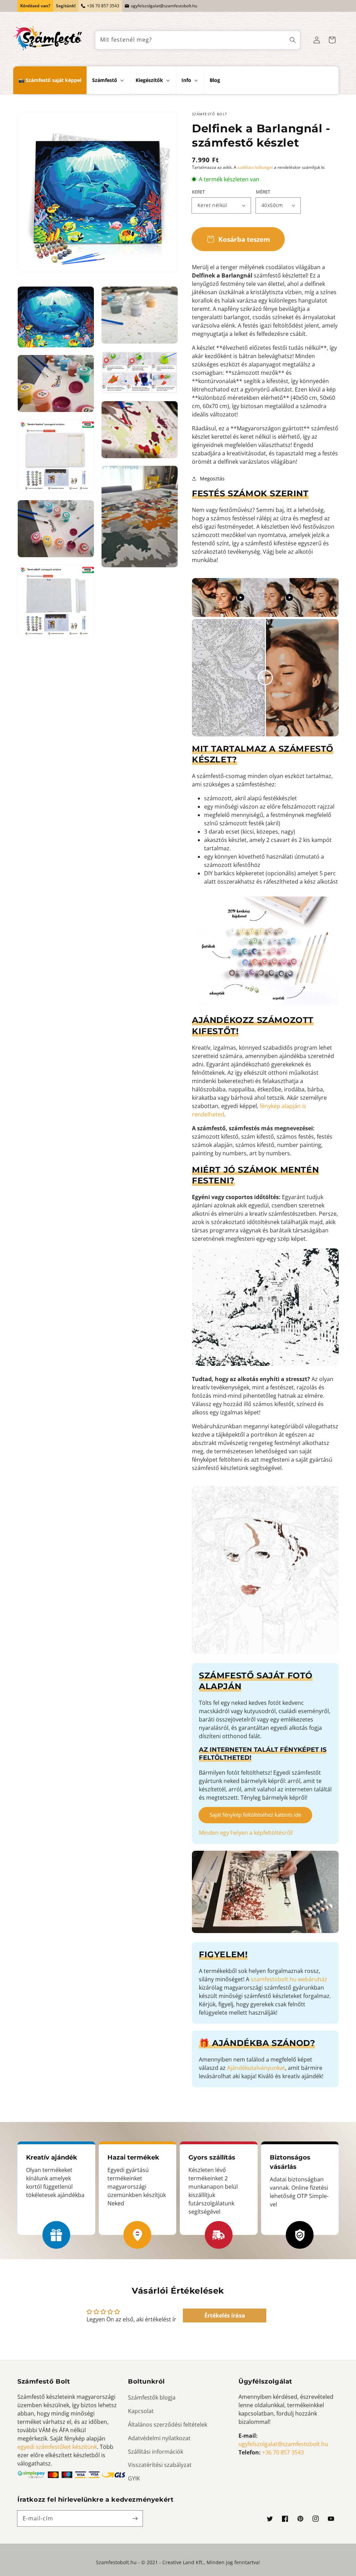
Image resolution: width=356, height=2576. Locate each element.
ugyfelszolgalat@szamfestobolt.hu (164, 6)
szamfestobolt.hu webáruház (289, 1979)
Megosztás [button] (212, 478)
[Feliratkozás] (135, 2518)
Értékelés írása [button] (225, 2315)
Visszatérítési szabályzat (160, 2465)
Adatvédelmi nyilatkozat (159, 2438)
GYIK (134, 2478)
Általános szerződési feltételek (168, 2425)
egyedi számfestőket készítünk (57, 2447)
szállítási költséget (255, 167)
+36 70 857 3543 (103, 6)
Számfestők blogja (152, 2397)
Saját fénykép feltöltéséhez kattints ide (255, 1815)
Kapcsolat (141, 2411)
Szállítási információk (156, 2452)
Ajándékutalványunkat (256, 2068)
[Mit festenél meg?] (293, 40)
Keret (198, 192)
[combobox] (198, 40)
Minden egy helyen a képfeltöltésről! (246, 1833)
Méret (263, 192)
